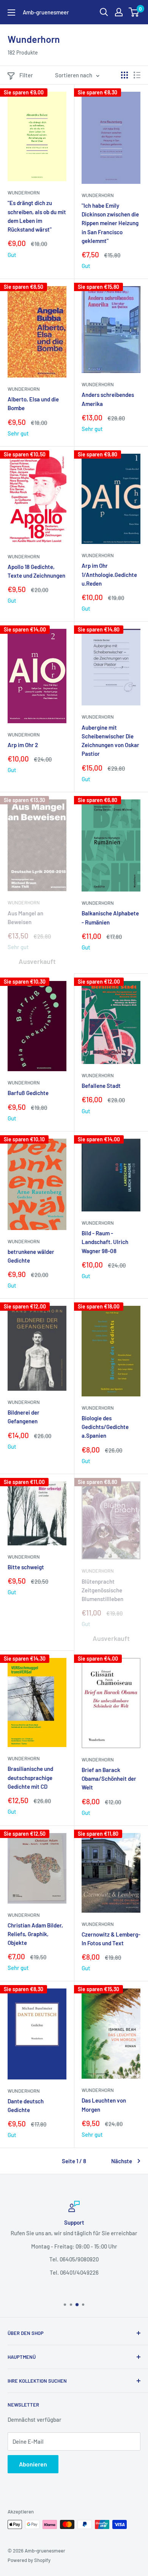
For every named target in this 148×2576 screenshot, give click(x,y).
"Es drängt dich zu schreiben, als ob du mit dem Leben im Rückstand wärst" (37, 216)
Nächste (122, 2161)
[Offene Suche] (104, 12)
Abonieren (33, 2464)
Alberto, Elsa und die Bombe (33, 403)
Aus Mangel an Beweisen (25, 917)
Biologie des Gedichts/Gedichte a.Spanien (105, 1427)
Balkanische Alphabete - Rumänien (110, 917)
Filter (26, 75)
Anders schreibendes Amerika (108, 399)
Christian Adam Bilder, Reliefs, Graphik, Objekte (35, 1934)
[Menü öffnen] (11, 13)
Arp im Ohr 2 (23, 745)
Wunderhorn (24, 193)
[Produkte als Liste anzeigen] (137, 75)
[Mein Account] (119, 12)
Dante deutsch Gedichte (26, 2105)
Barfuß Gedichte (28, 1093)
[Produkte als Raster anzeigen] (124, 75)
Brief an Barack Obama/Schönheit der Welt (109, 1779)
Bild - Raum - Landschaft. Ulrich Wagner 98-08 (105, 1242)
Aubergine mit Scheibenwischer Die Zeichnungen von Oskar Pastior (110, 741)
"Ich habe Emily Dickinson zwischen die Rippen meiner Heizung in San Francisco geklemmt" (110, 223)
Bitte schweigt (26, 1567)
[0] (134, 12)
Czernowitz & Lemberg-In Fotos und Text (111, 1939)
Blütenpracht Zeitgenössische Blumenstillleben (102, 1590)
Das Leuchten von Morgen (104, 2105)
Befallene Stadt (101, 1086)
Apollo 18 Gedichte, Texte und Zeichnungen (36, 571)
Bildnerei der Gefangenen (24, 1417)
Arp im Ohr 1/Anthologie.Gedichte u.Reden (109, 574)
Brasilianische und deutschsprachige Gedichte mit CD (30, 1778)
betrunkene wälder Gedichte (31, 1256)
